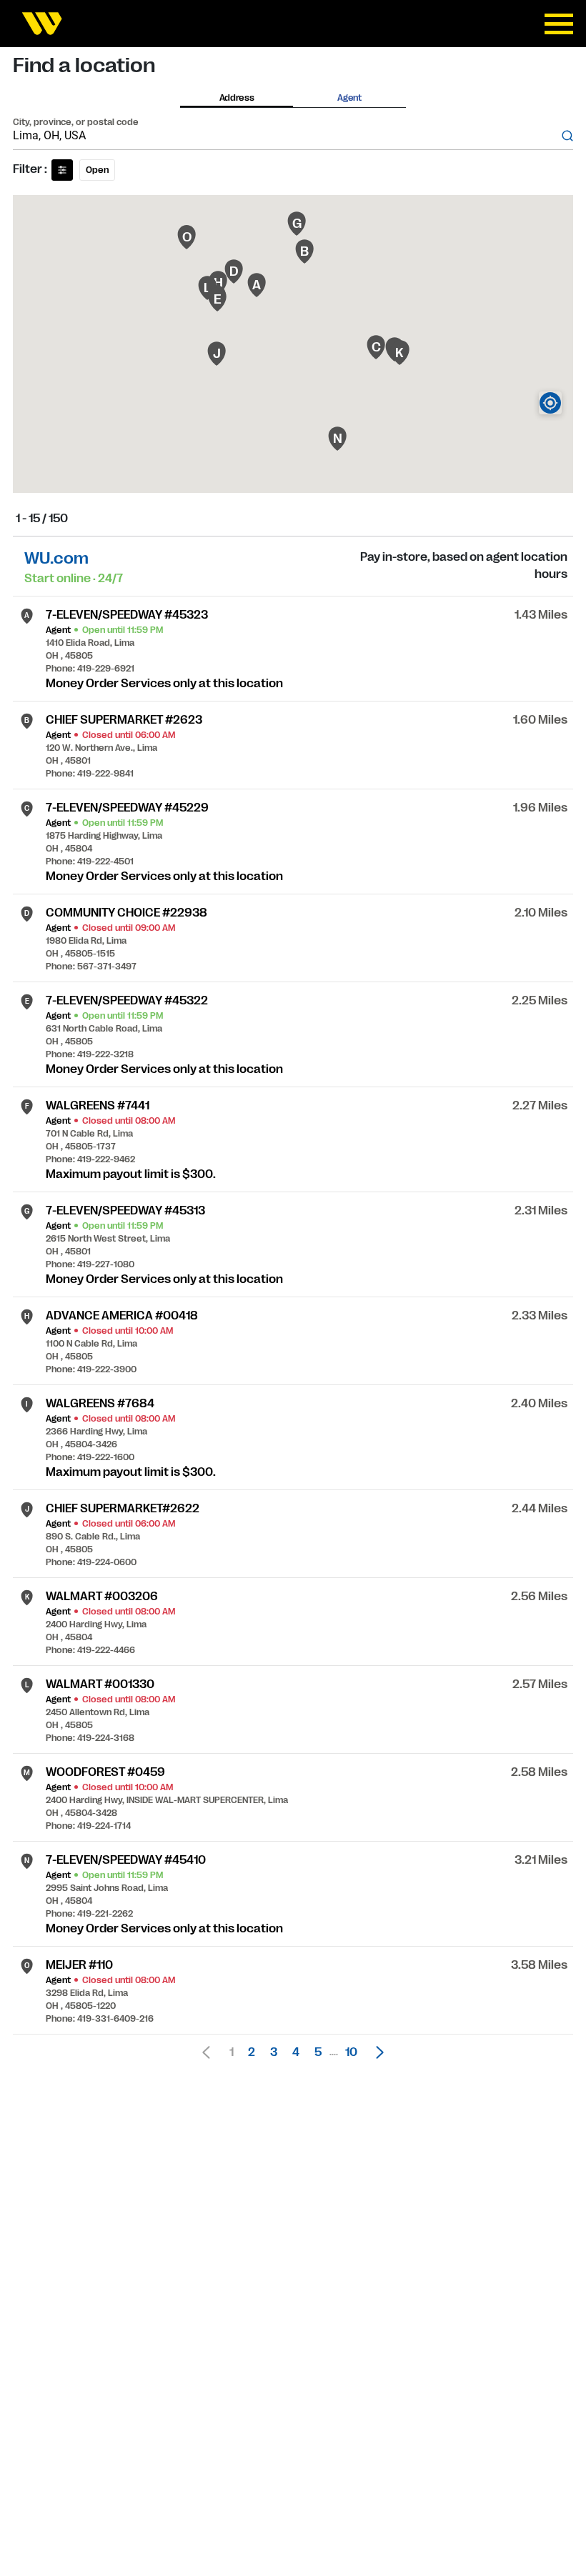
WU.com (56, 558)
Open (97, 170)
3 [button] (274, 2052)
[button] (376, 2052)
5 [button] (318, 2052)
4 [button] (296, 2052)
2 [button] (252, 2052)
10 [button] (351, 2052)
